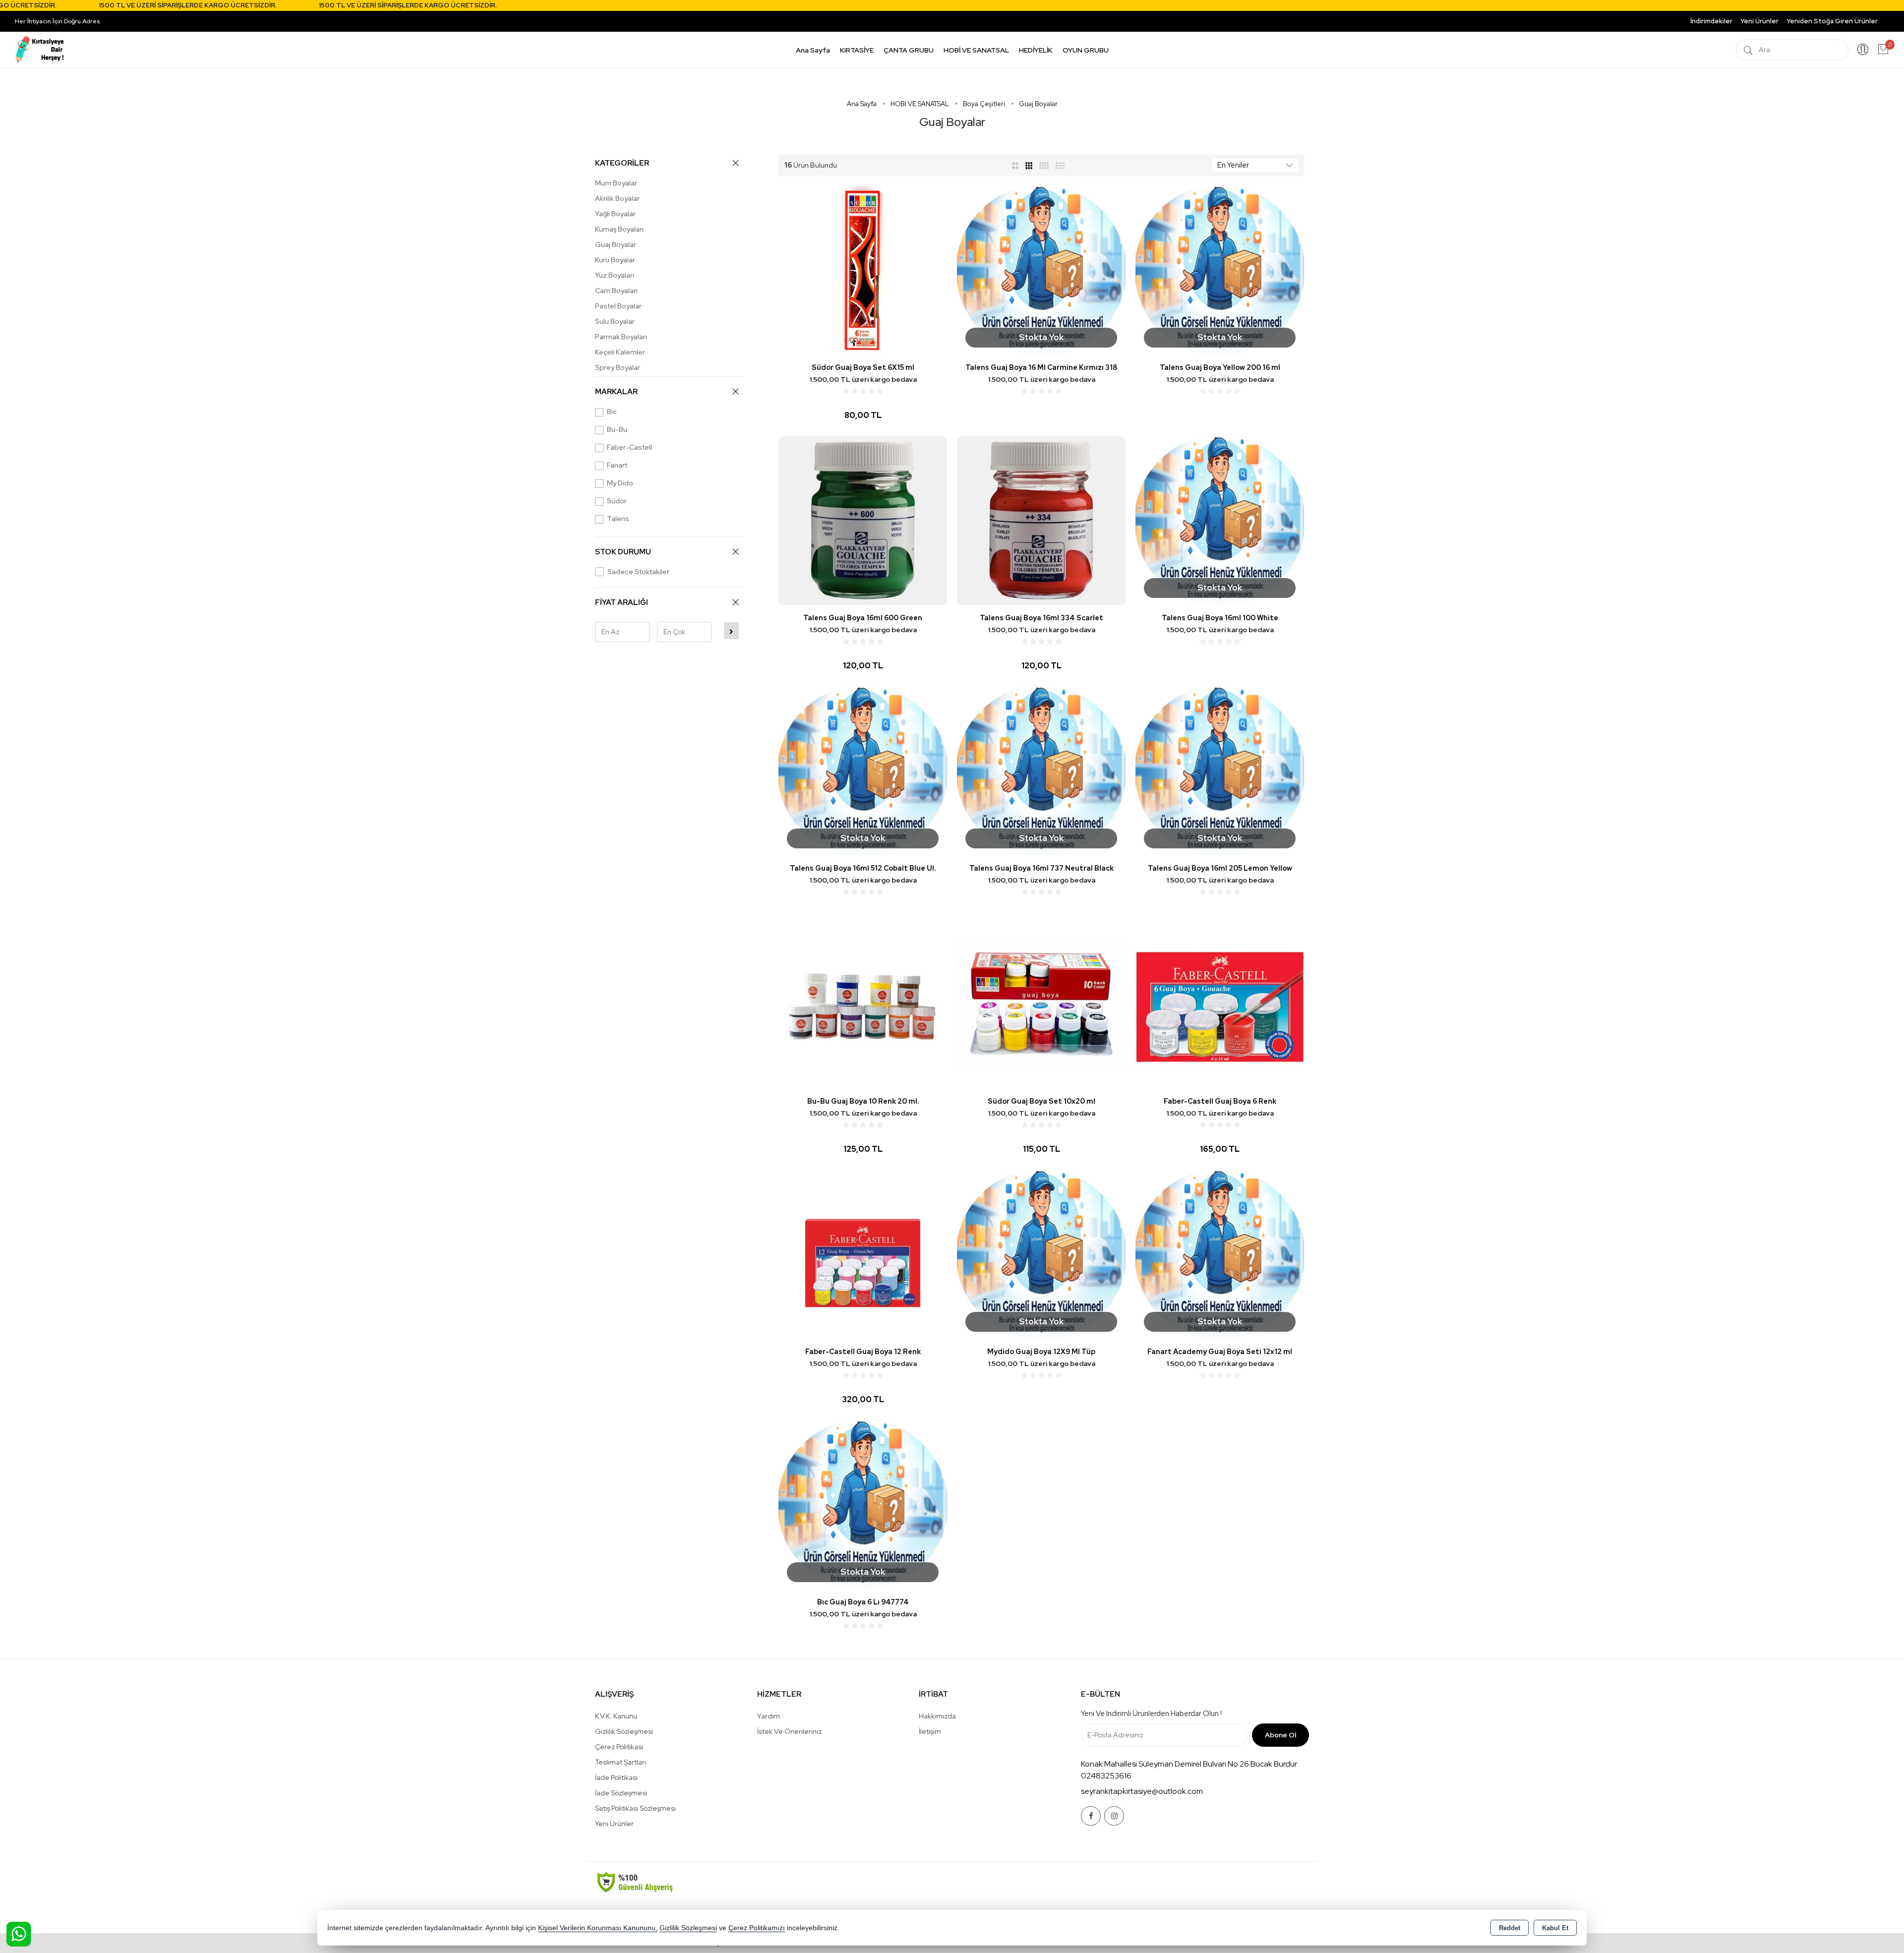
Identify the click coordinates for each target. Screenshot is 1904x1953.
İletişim (930, 1731)
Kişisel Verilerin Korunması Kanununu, (598, 1928)
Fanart (617, 465)
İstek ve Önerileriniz (789, 1731)
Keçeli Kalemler (620, 352)
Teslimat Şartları (621, 1762)
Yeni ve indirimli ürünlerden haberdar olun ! (1151, 1714)
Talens (618, 519)
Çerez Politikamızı (757, 1928)
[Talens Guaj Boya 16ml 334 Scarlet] (1041, 520)
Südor (617, 501)
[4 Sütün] (1044, 165)
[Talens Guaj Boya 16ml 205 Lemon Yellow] (1220, 770)
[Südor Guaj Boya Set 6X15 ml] (863, 269)
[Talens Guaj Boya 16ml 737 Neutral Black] (1041, 770)
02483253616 (1106, 1776)
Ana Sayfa (813, 50)
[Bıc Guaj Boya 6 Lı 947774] (863, 1504)
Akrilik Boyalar (617, 198)
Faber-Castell (629, 447)
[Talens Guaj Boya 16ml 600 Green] (863, 520)
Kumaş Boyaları (619, 229)
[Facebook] (1091, 1816)
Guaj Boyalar (616, 244)
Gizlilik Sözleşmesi (624, 1731)
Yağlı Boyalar (615, 214)
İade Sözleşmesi (621, 1793)
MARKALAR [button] (616, 392)
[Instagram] (1114, 1816)
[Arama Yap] (1748, 50)
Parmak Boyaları (621, 337)
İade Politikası (616, 1777)
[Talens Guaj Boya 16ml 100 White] (1220, 520)
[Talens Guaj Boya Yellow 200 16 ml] (1220, 269)
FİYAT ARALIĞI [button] (622, 602)
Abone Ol (1280, 1735)
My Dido (620, 483)
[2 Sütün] (1015, 165)
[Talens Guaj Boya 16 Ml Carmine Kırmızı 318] (1041, 269)
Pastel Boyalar (618, 306)
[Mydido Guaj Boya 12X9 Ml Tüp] (1041, 1254)
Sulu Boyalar (615, 321)
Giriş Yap (1863, 50)
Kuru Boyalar (615, 260)
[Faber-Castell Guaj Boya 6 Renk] (1220, 1003)
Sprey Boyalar (618, 367)
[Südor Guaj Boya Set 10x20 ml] (1041, 1003)
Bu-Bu (617, 429)
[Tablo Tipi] (1061, 165)
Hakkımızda (937, 1716)
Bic (612, 412)
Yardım (769, 1716)
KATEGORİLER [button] (622, 163)
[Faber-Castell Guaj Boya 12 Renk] (863, 1254)
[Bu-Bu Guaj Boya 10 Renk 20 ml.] (863, 1003)
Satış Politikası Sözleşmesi (635, 1808)
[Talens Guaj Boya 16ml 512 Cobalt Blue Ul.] (863, 770)
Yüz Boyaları (615, 275)
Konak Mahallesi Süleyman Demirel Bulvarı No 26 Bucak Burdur (1189, 1764)
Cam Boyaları (616, 291)
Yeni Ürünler (614, 1824)
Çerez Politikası (619, 1747)
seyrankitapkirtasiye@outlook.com (1142, 1791)
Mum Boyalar (616, 183)
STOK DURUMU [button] (623, 552)
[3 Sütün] (1030, 165)
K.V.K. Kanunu (616, 1716)
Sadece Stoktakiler (638, 572)
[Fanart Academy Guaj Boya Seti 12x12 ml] (1220, 1254)
